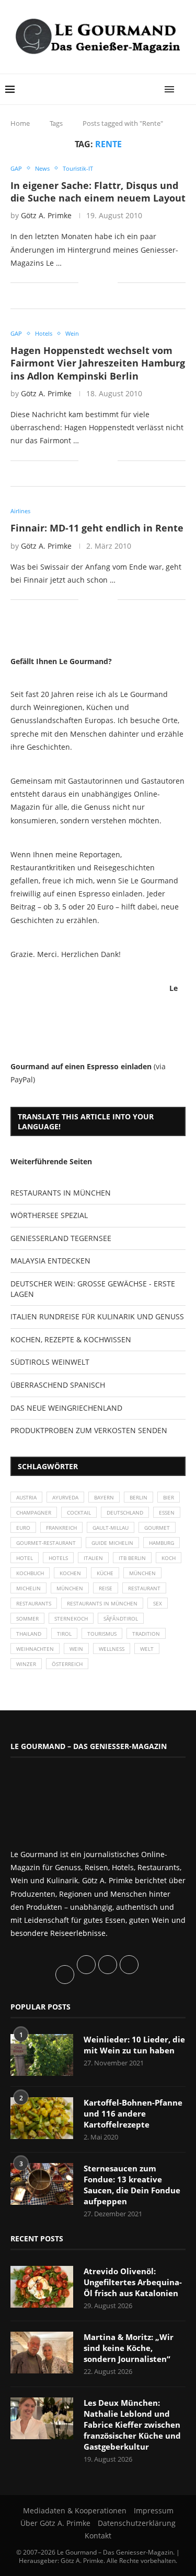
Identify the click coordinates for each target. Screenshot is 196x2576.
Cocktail (79, 1512)
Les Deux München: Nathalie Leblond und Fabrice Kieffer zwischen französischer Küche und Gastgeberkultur (132, 2425)
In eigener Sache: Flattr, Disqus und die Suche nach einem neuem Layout (98, 192)
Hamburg (162, 1543)
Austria (26, 1497)
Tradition (146, 1634)
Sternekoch (71, 1618)
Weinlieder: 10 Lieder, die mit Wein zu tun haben (134, 2045)
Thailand (29, 1634)
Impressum (154, 2510)
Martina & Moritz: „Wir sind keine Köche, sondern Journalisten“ (129, 2348)
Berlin (139, 1497)
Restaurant (144, 1588)
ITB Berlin (132, 1558)
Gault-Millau (111, 1528)
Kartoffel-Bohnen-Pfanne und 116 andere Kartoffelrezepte (133, 2113)
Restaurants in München (102, 1603)
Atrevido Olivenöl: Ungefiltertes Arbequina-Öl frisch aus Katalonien (133, 2282)
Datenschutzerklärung (137, 2523)
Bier (169, 1497)
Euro (23, 1528)
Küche (105, 1573)
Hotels (58, 1558)
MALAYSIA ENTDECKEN (50, 1261)
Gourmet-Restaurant (46, 1543)
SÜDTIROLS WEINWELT (50, 1362)
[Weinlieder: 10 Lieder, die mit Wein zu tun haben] (42, 2055)
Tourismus (102, 1634)
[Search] (186, 89)
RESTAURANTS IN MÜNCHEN (61, 1193)
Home (20, 123)
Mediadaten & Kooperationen (75, 2510)
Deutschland (125, 1512)
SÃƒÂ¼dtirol (121, 1618)
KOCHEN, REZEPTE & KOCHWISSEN (71, 1339)
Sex (158, 1603)
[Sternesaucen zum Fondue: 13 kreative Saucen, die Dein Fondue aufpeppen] (42, 2184)
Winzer (26, 1664)
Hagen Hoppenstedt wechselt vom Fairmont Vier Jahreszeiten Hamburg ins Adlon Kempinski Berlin (98, 363)
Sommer (27, 1618)
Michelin (28, 1588)
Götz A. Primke (46, 215)
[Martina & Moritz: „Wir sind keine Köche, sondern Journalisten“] (42, 2353)
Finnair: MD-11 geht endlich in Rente (97, 528)
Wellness (112, 1649)
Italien (93, 1558)
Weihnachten (35, 1649)
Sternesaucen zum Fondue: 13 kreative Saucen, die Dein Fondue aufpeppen (132, 2185)
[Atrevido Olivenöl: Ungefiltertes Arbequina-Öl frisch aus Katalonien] (42, 2287)
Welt (147, 1649)
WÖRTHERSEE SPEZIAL (49, 1215)
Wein (76, 1649)
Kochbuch (30, 1573)
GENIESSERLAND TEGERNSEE (61, 1238)
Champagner (34, 1512)
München (142, 1573)
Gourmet (157, 1528)
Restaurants (34, 1603)
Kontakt (98, 2536)
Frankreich (61, 1528)
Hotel (25, 1558)
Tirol (64, 1634)
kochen (70, 1573)
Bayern (104, 1497)
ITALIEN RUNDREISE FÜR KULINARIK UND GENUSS (97, 1316)
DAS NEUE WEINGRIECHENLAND (66, 1408)
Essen (167, 1512)
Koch (169, 1558)
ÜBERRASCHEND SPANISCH (58, 1385)
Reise (106, 1588)
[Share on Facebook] (94, 283)
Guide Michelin (112, 1543)
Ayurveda (65, 1497)
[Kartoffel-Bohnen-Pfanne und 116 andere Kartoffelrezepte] (42, 2118)
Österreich (67, 1664)
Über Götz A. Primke (55, 2523)
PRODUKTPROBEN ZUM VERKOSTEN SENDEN (89, 1430)
